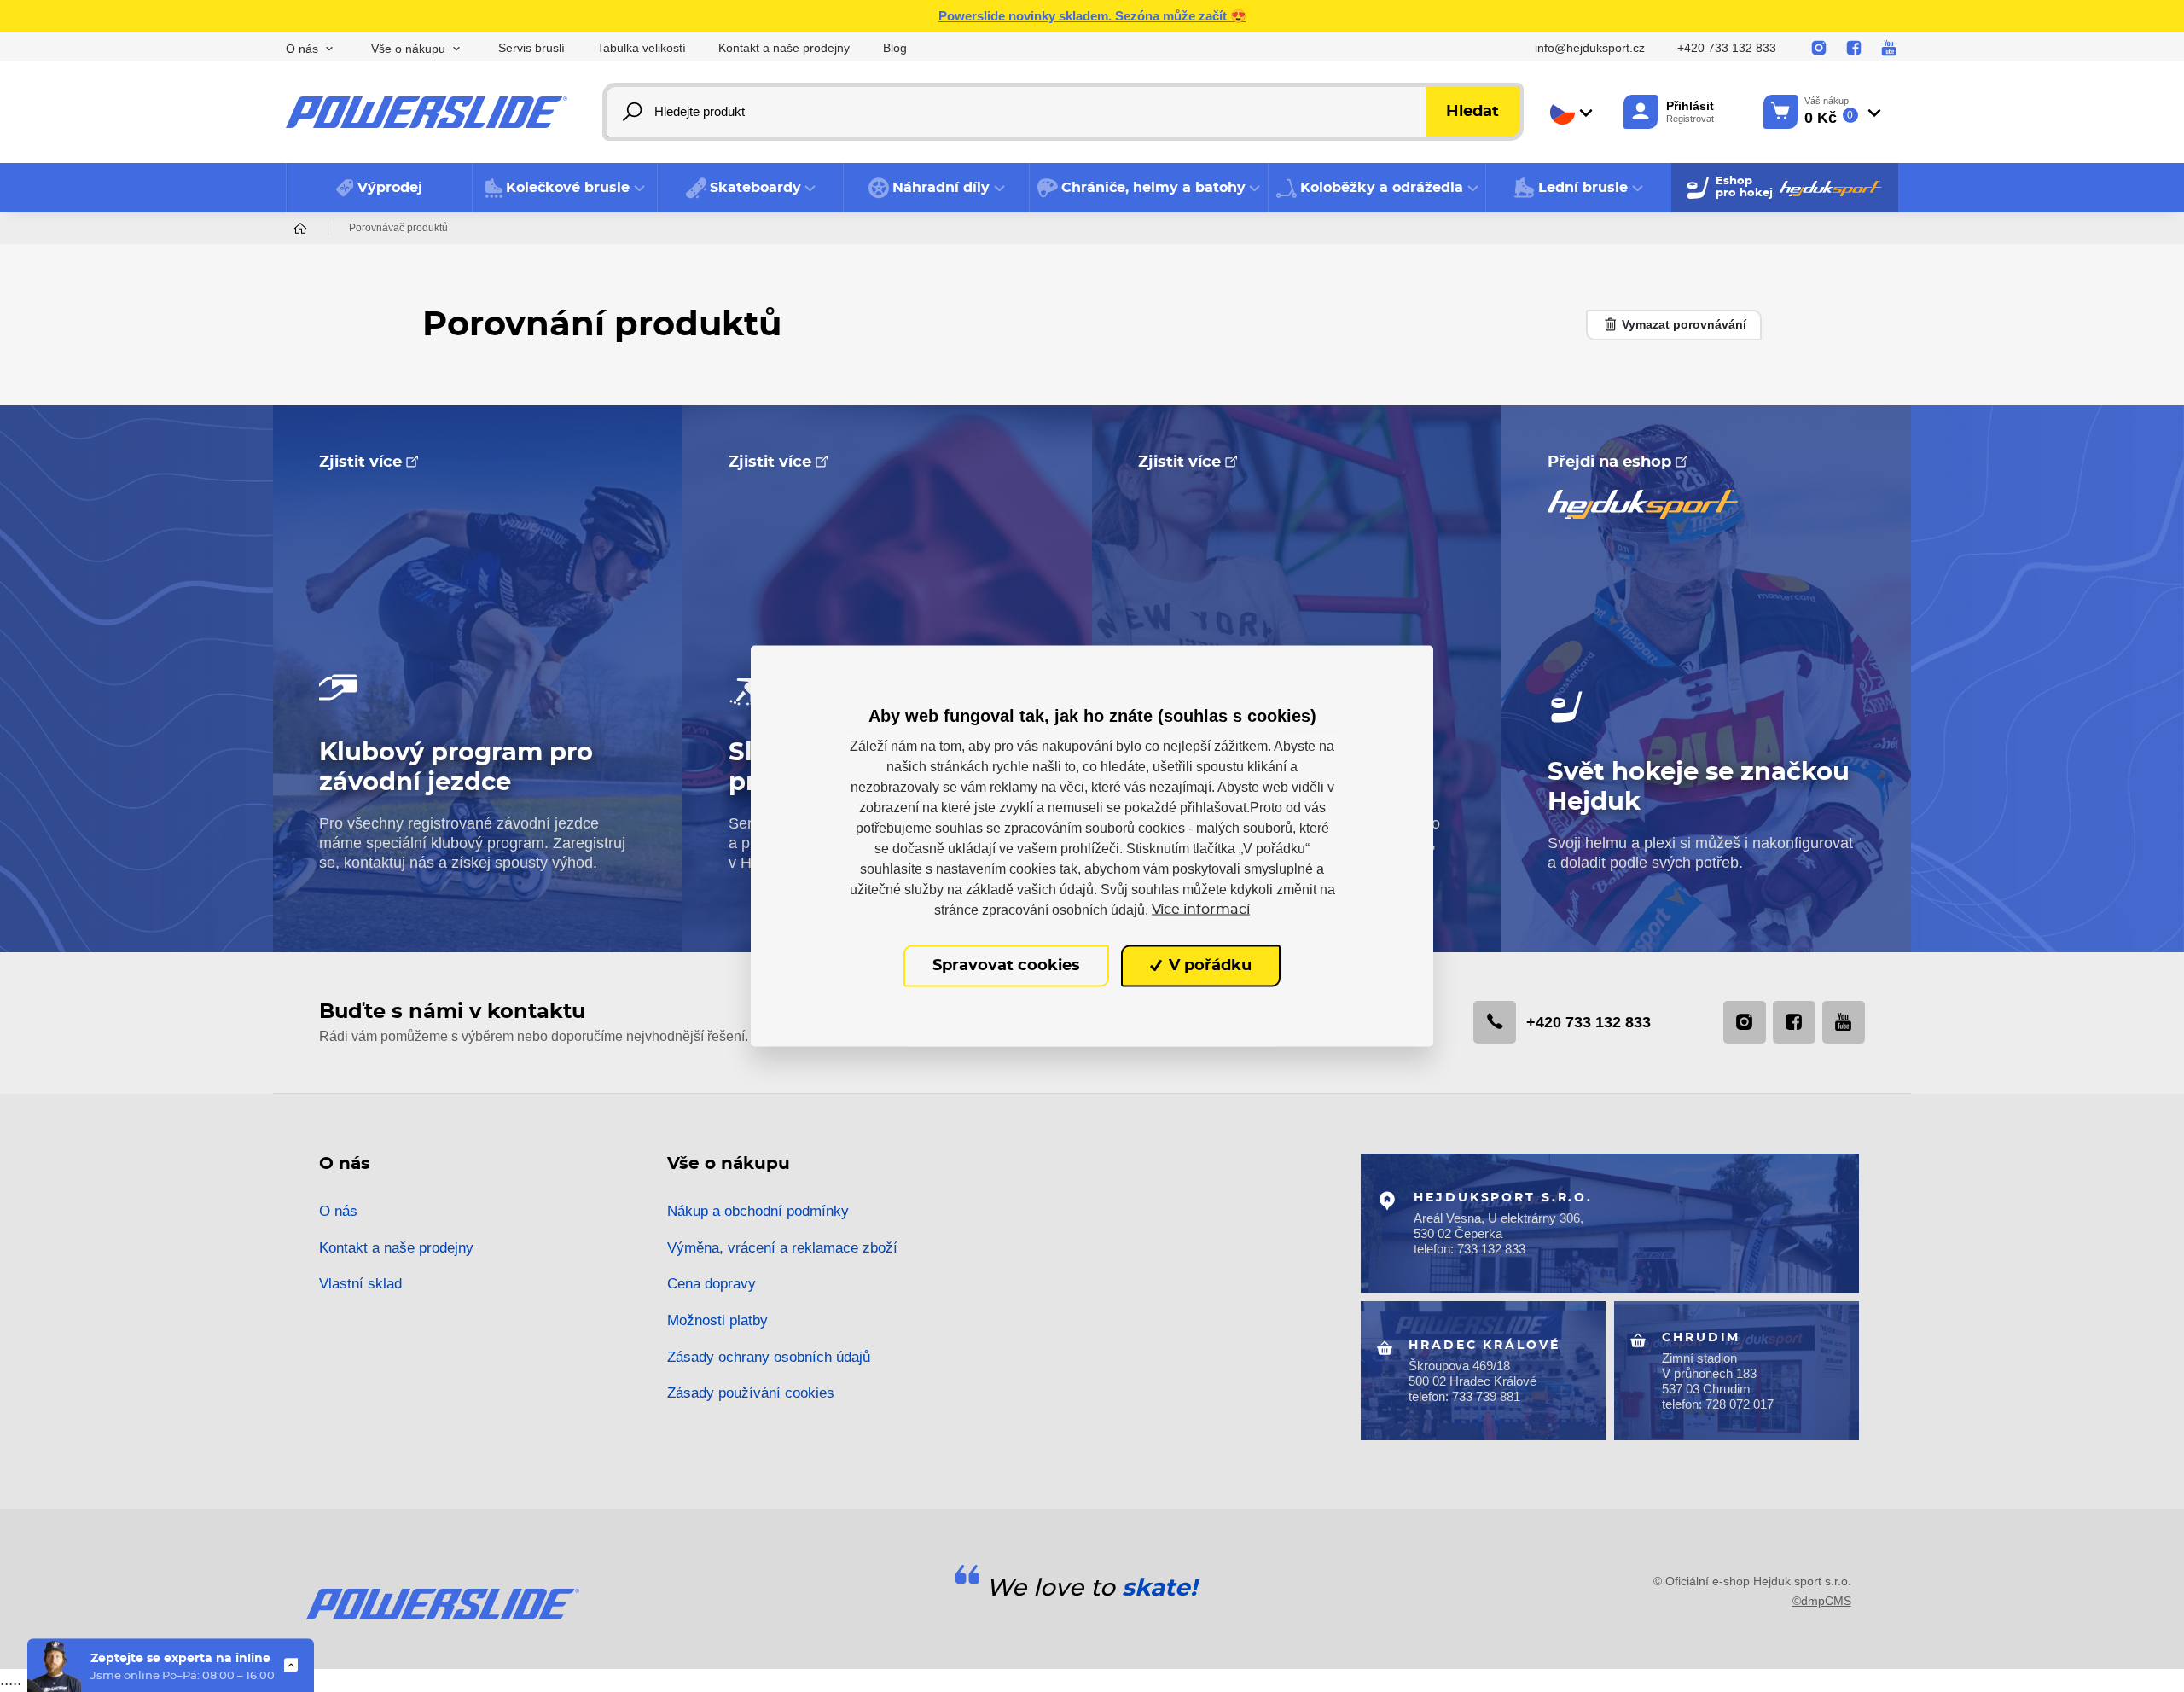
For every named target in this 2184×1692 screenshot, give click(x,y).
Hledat (1472, 112)
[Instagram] (1819, 49)
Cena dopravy (712, 1284)
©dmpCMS (1822, 1601)
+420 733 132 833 (1727, 48)
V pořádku (1208, 966)
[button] (565, 188)
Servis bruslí (531, 48)
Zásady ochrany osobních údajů (769, 1357)
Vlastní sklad (360, 1284)
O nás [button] (302, 49)
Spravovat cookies (1006, 966)
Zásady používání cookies (751, 1393)
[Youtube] (1889, 49)
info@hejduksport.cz (1590, 48)
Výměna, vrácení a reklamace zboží (782, 1248)
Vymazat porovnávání (1682, 324)
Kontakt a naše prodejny (784, 48)
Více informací (1201, 910)
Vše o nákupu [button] (408, 49)
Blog (895, 48)
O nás (338, 1211)
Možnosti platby (717, 1320)
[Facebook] (1854, 49)
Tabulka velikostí (642, 48)
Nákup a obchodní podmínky (758, 1211)
